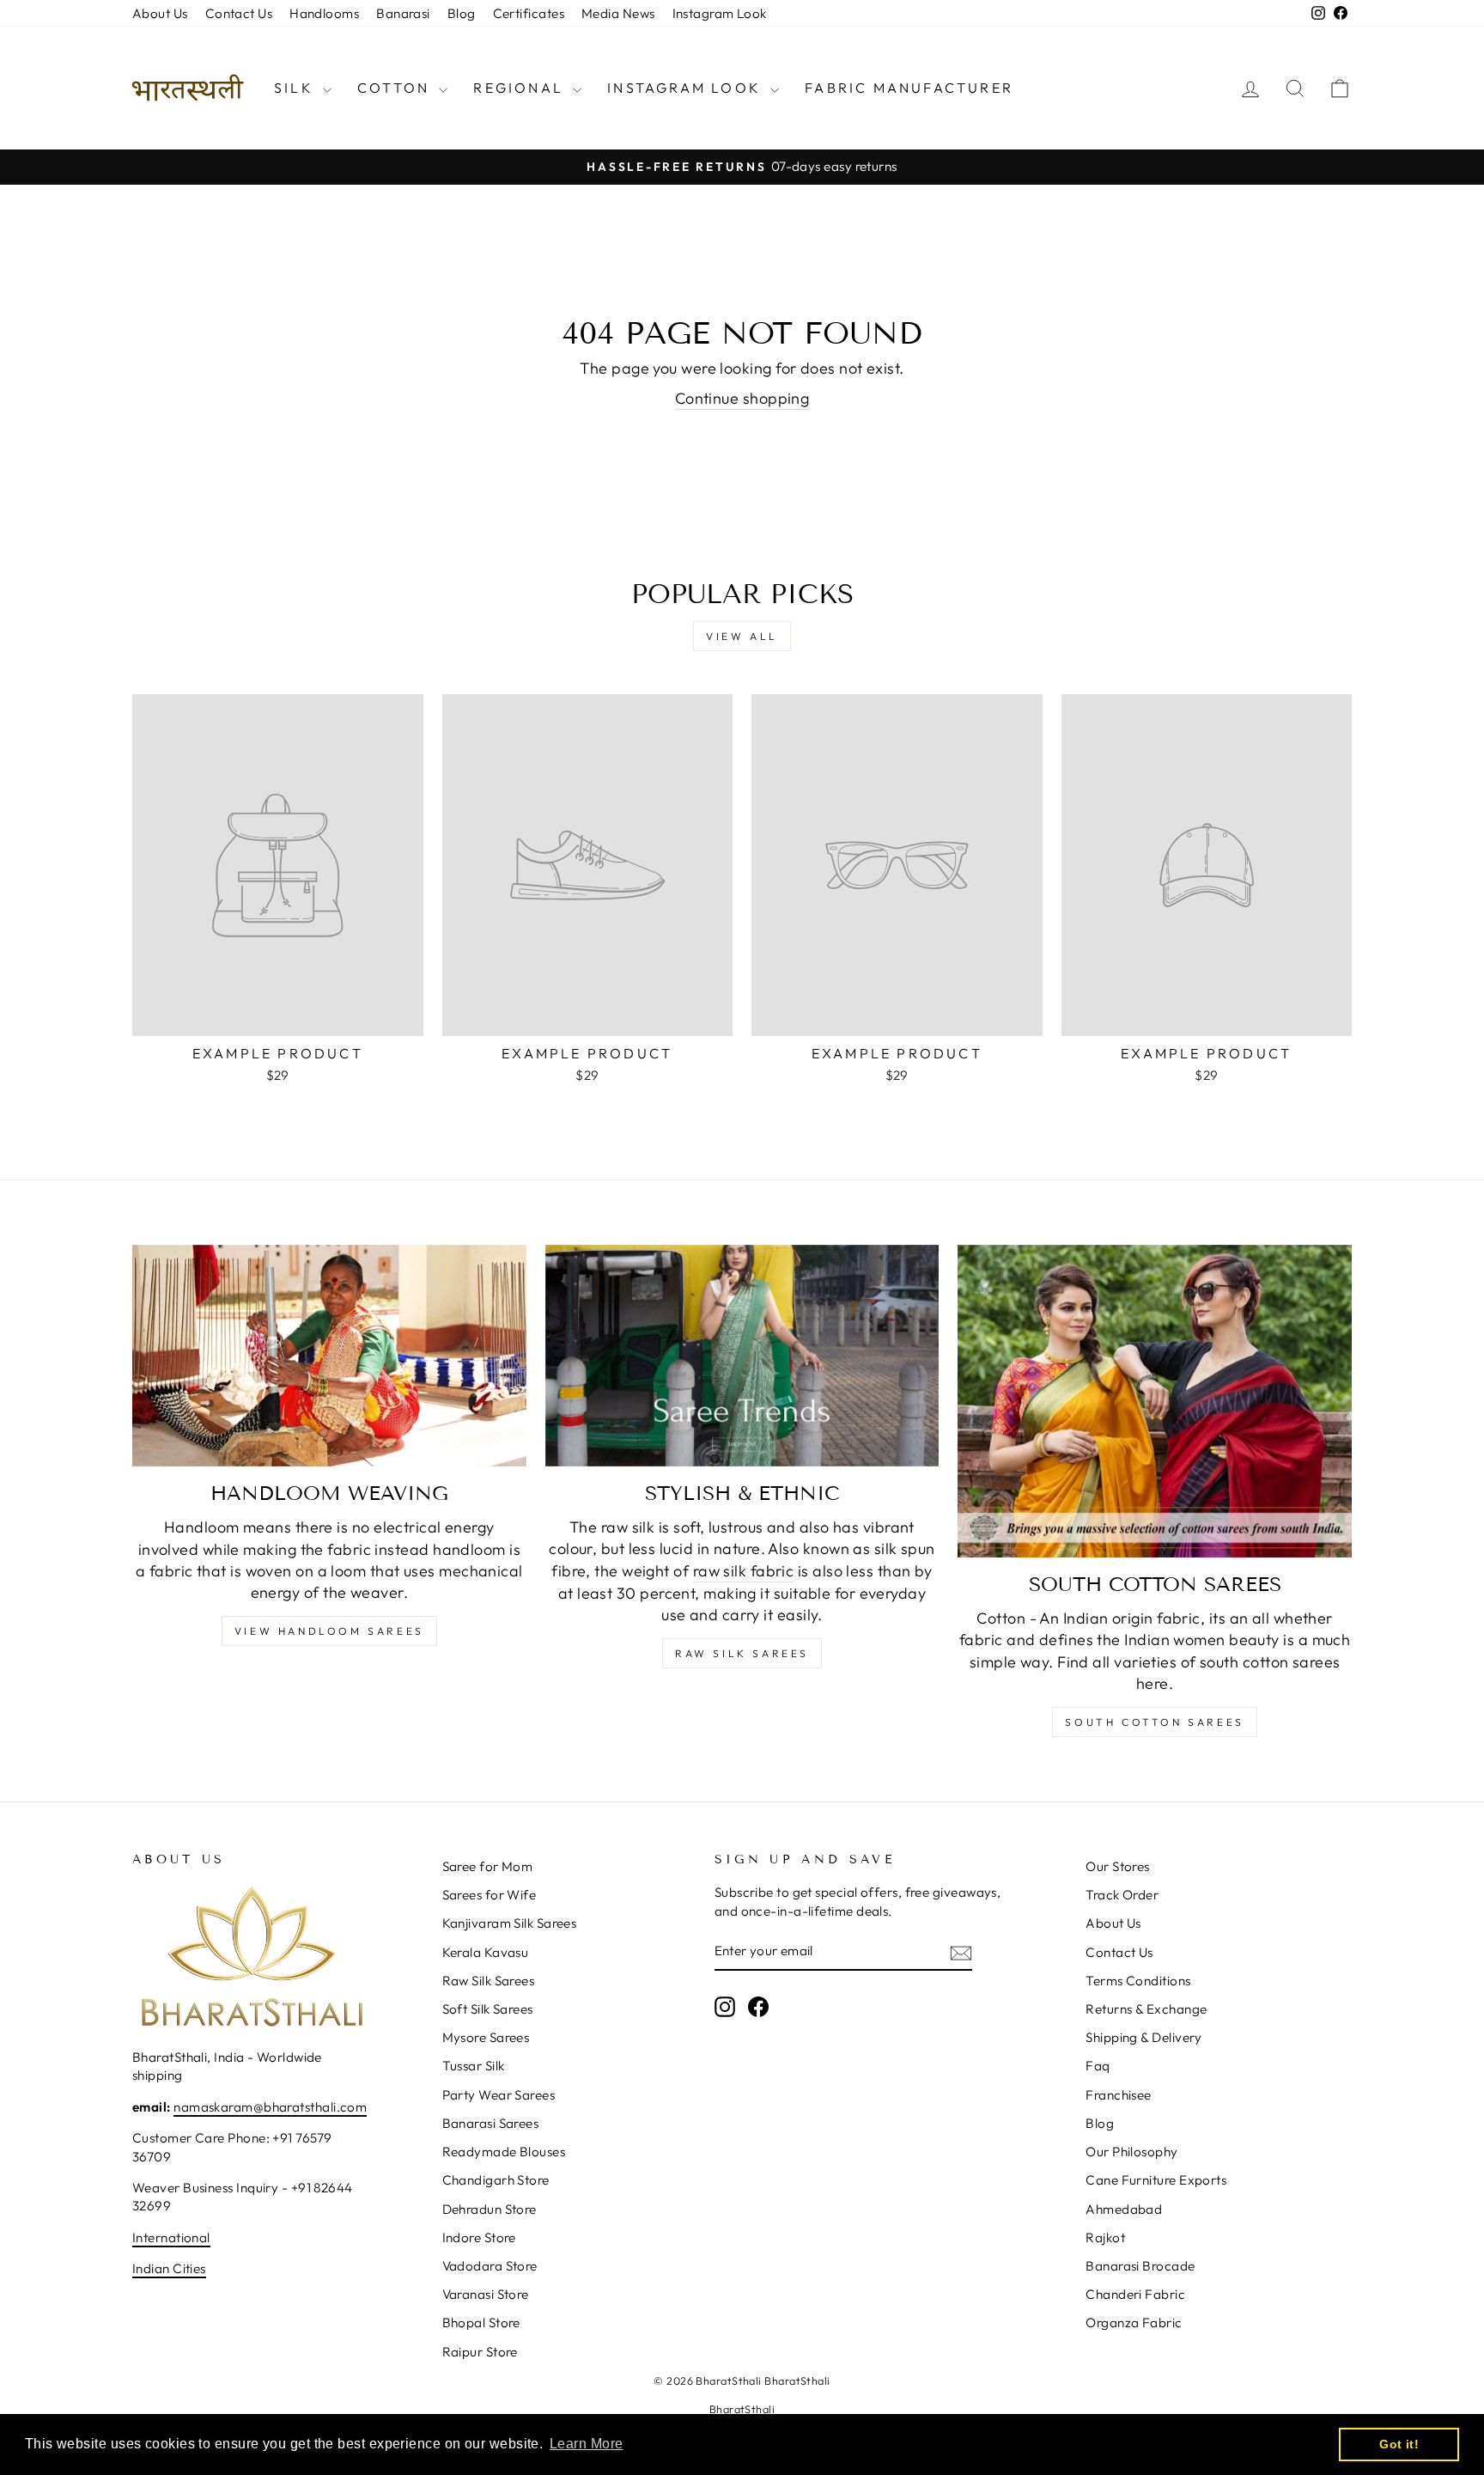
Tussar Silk (474, 2066)
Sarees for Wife (490, 1895)
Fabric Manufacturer (909, 88)
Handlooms (324, 13)
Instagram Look (720, 13)
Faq (1098, 2066)
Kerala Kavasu (486, 1952)
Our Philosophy (1131, 2152)
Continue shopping (742, 398)
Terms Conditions (1138, 1981)
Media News (618, 13)
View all (742, 636)
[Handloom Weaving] (329, 1356)
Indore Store (479, 2237)
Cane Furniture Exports (1156, 2180)
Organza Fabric (1134, 2323)
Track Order (1122, 1895)
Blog (462, 13)
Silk (296, 88)
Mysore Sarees (486, 2037)
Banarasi (403, 13)
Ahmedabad (1124, 2209)
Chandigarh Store (496, 2180)
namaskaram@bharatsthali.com (270, 2107)
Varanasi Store (486, 2294)
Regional (521, 88)
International (171, 2237)
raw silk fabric (744, 1571)
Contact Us (239, 13)
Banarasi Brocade (1140, 2266)
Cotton (396, 88)
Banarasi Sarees (491, 2123)
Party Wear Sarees (499, 2095)
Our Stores (1118, 1866)
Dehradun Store (490, 2209)
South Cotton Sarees (1154, 1722)
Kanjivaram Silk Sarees (510, 1923)
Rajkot (1105, 2237)
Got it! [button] (1399, 2444)
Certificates (529, 13)
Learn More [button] (587, 2444)
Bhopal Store (481, 2323)
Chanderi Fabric (1135, 2294)
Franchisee (1119, 2095)
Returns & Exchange (1146, 2009)
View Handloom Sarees (329, 1631)
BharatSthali (742, 2409)
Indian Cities (169, 2268)
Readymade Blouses (504, 2152)
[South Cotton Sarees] (1155, 1401)
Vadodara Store (490, 2266)
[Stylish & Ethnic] (742, 1356)
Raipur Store (480, 2352)
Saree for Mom (488, 1866)
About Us (160, 13)
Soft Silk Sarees (488, 2009)
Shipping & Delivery (1144, 2037)
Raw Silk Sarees (742, 1653)
